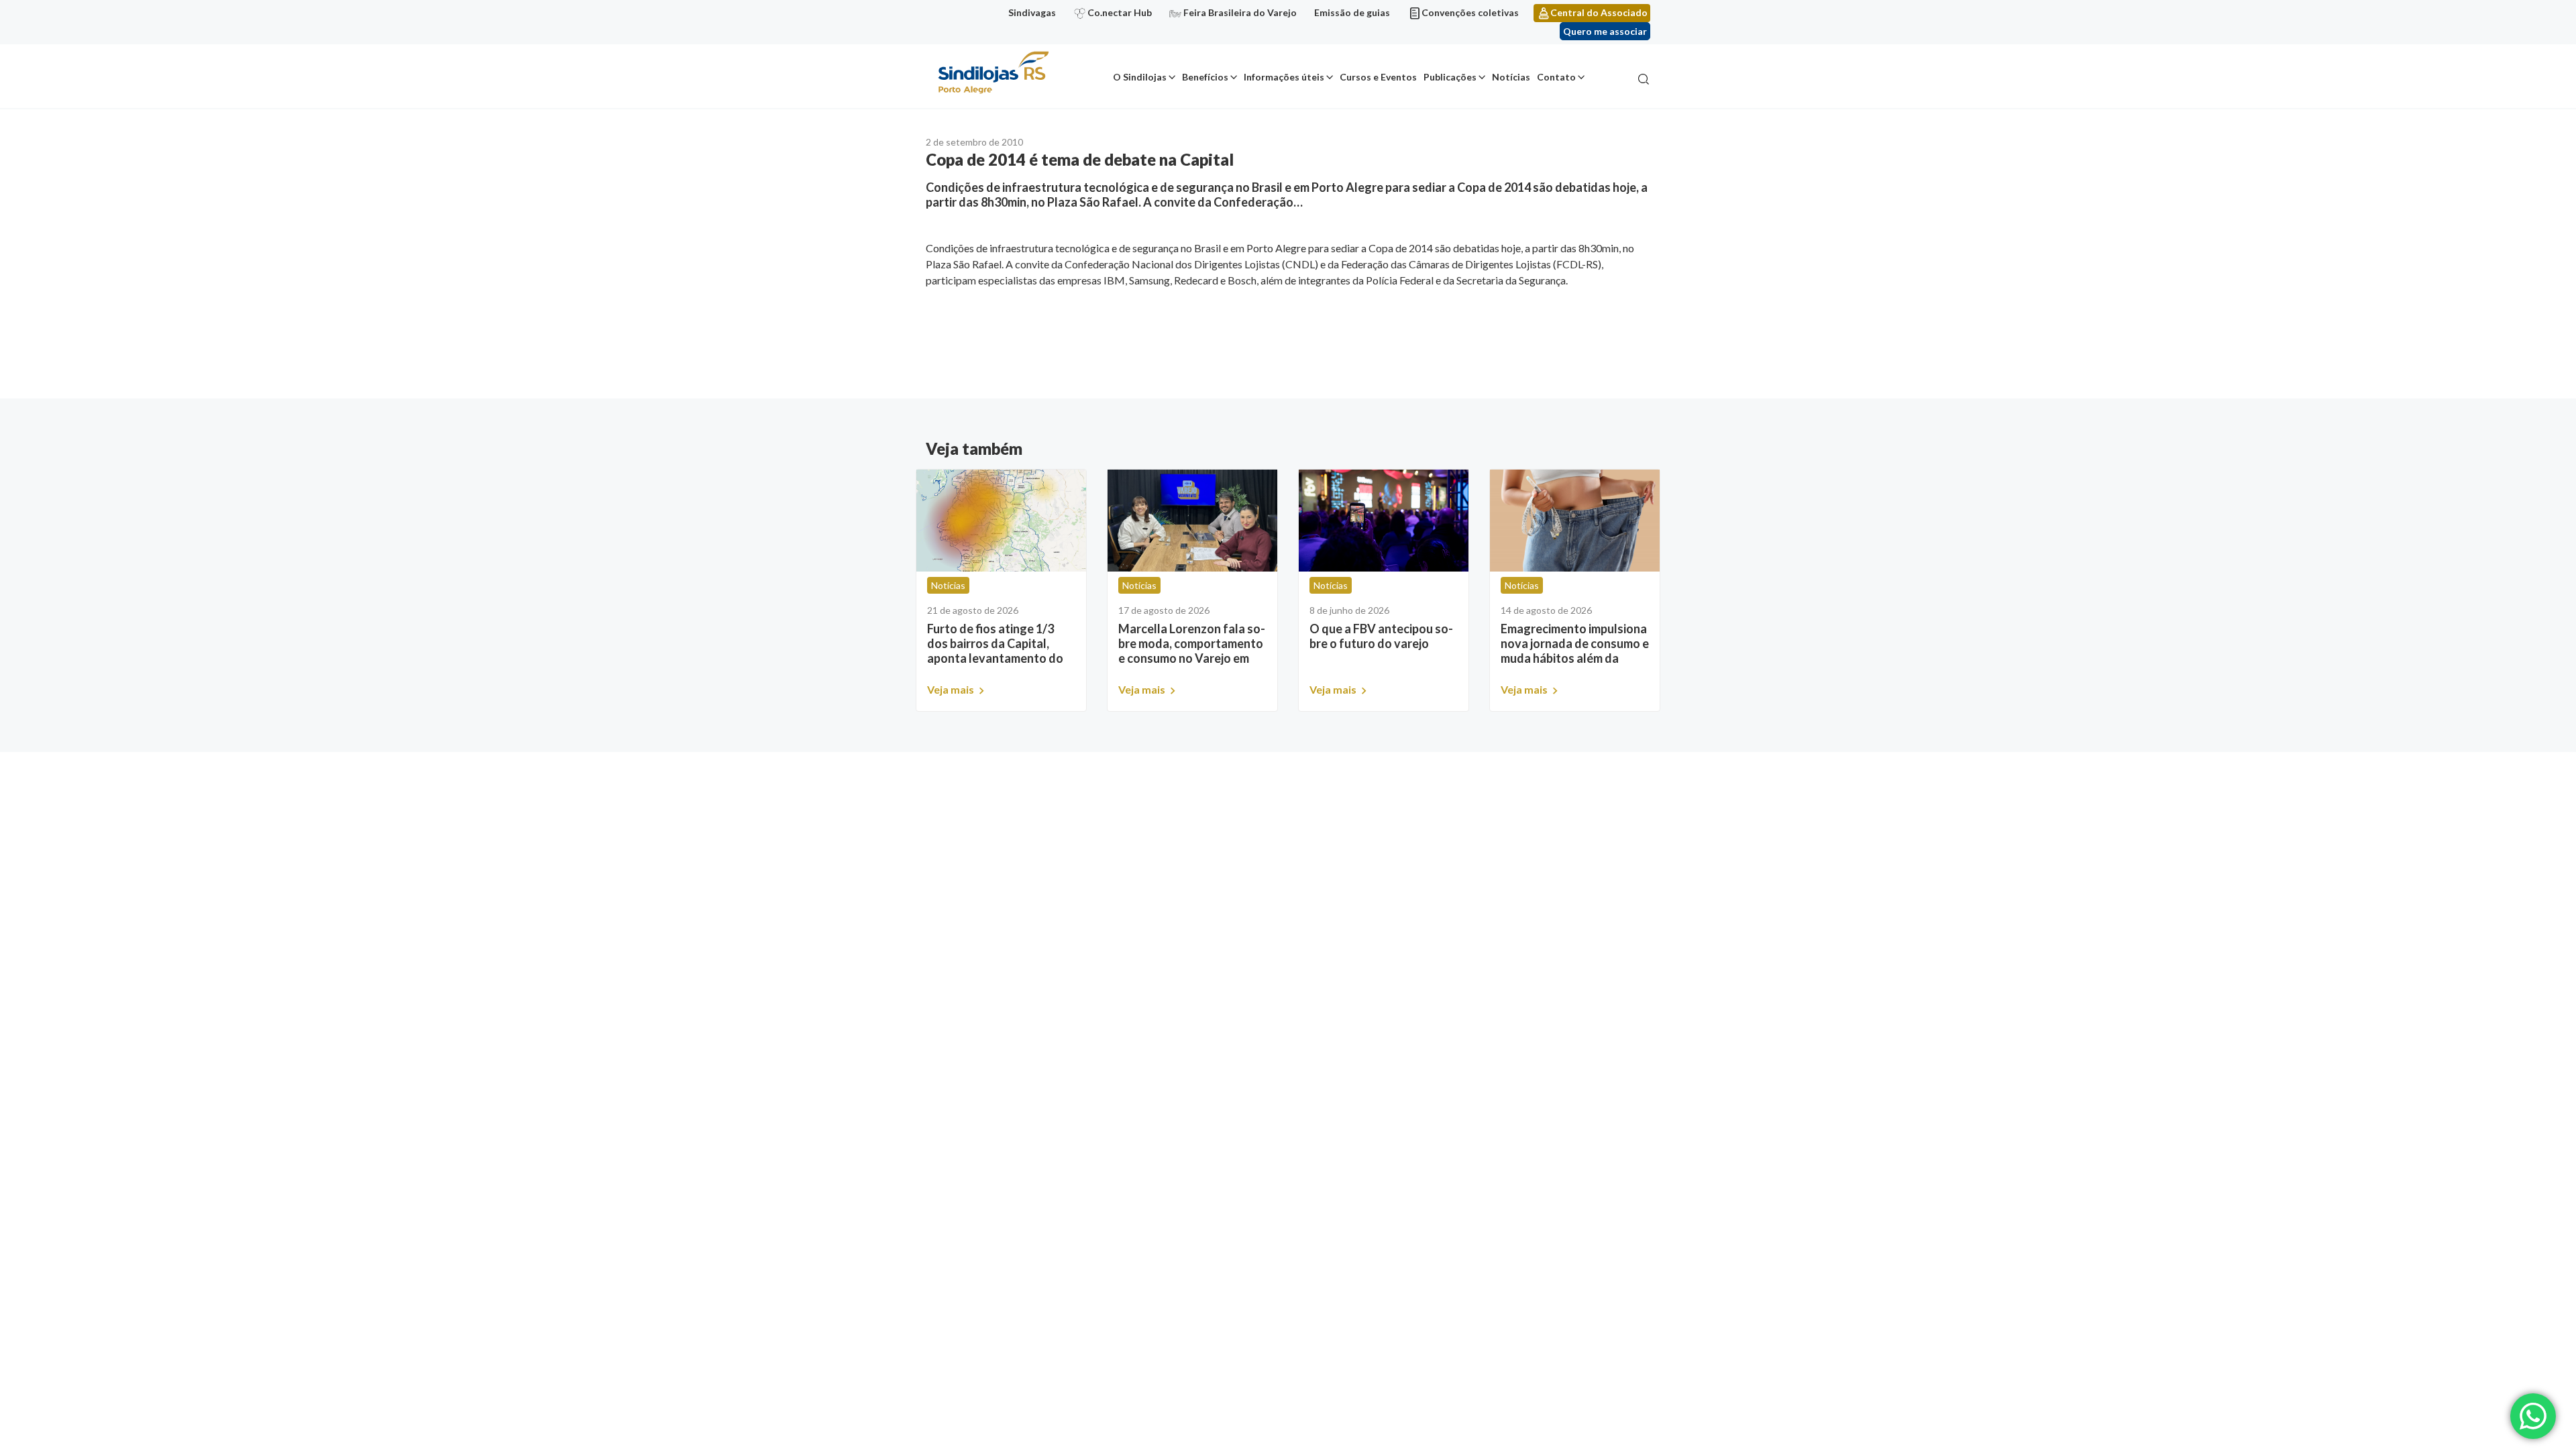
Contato (1556, 77)
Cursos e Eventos (1378, 77)
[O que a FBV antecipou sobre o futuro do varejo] (1384, 521)
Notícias (1511, 77)
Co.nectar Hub (1120, 12)
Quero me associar (1605, 31)
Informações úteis (1284, 77)
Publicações (1450, 77)
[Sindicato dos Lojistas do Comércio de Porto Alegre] (993, 73)
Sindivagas (1032, 12)
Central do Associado (1599, 12)
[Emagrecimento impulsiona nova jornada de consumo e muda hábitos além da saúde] (1575, 521)
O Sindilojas (1140, 77)
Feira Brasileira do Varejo (1240, 12)
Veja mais (952, 689)
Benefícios (1205, 77)
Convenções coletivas (1470, 12)
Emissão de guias (1352, 12)
